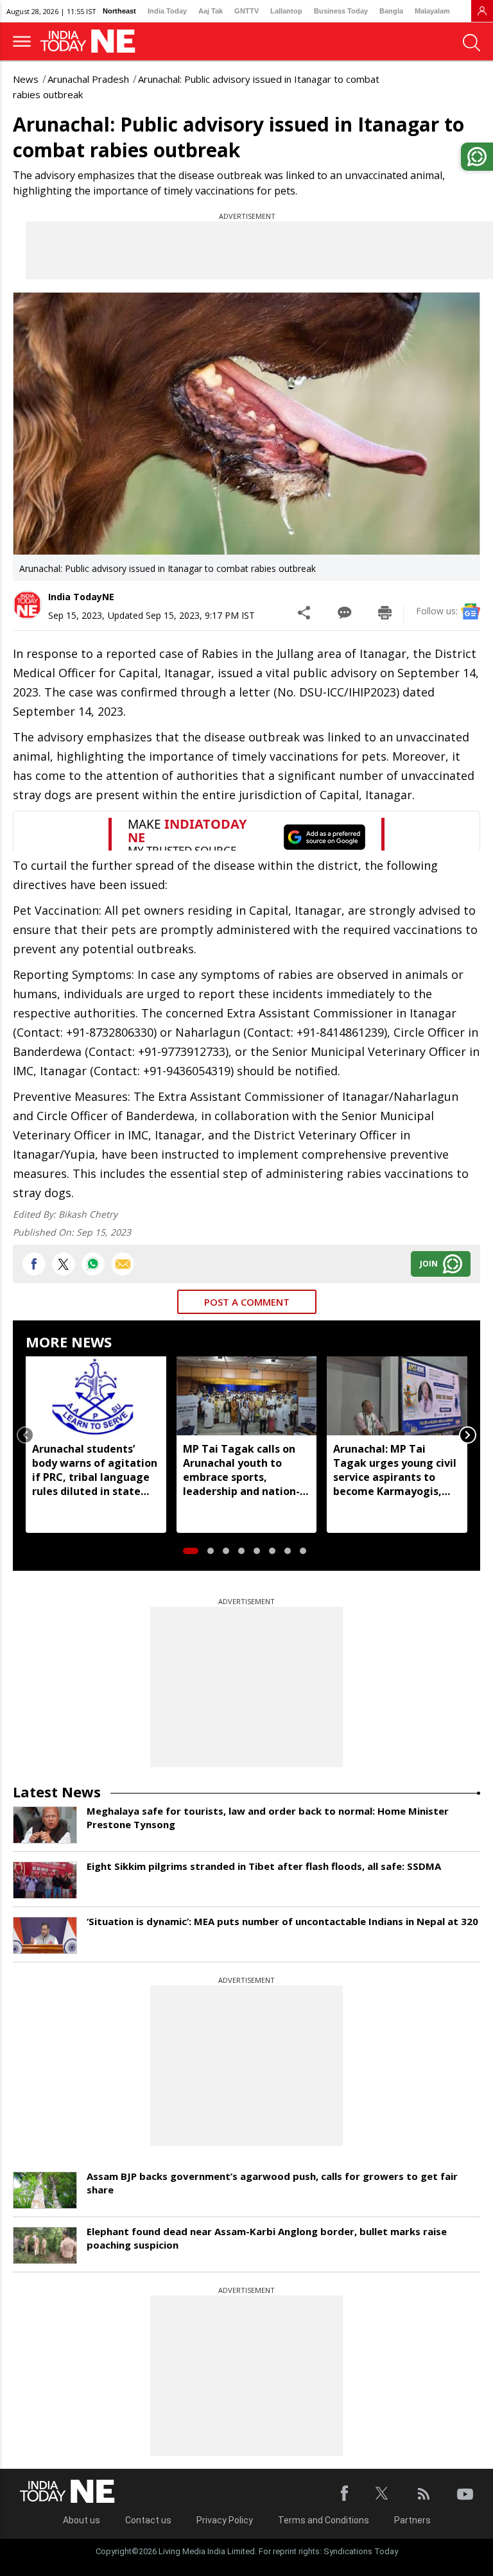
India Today (167, 11)
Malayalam (432, 11)
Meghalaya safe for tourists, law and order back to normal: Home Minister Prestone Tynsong (268, 1818)
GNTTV (246, 11)
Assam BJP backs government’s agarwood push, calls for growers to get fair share (272, 2183)
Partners (412, 2520)
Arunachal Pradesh (88, 79)
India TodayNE (81, 597)
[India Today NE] (92, 41)
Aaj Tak (211, 11)
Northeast (119, 11)
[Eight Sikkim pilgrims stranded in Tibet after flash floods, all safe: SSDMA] (45, 1880)
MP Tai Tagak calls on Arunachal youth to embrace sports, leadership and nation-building (241, 1470)
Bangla (391, 11)
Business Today (341, 11)
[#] (93, 1264)
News (26, 79)
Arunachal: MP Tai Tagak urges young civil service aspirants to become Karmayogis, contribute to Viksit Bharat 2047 (395, 1470)
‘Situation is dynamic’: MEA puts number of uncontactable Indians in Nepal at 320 (282, 1921)
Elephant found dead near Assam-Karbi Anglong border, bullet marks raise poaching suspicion (267, 2238)
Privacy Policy (225, 2520)
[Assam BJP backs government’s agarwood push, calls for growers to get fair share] (45, 2190)
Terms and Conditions (324, 2520)
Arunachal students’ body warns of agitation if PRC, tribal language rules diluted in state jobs (95, 1470)
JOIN (429, 1264)
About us (82, 2520)
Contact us (148, 2520)
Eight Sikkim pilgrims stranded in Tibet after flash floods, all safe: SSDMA (264, 1866)
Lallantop (286, 11)
